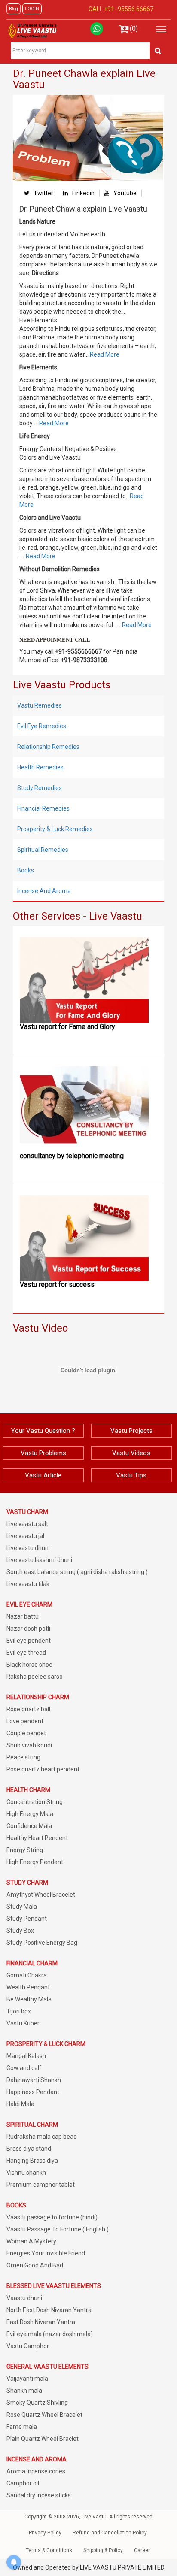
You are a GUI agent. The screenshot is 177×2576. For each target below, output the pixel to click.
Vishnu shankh (26, 2173)
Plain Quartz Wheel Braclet (43, 2439)
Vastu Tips (131, 1475)
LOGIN (32, 9)
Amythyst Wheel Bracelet (41, 1895)
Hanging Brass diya (32, 2161)
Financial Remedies (43, 808)
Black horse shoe (29, 1665)
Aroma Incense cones (36, 2471)
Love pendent (25, 1721)
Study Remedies (40, 788)
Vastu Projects (131, 1431)
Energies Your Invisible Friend (46, 2253)
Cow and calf (24, 2068)
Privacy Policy (45, 2533)
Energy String (25, 1850)
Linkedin (83, 193)
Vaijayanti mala (27, 2379)
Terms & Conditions (49, 2550)
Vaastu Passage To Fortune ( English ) (58, 2229)
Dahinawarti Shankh (34, 2080)
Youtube (125, 193)
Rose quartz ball (28, 1709)
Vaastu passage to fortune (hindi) (52, 2217)
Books (26, 870)
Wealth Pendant (28, 1987)
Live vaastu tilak (28, 1584)
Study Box (20, 1931)
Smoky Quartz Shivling (37, 2403)
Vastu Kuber (23, 2023)
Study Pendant (27, 1919)
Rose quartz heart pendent (43, 1769)
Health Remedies (40, 767)
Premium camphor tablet (41, 2185)
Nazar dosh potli (28, 1629)
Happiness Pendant (33, 2092)
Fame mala (22, 2427)
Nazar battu (23, 1616)
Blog (14, 9)
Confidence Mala (29, 1826)
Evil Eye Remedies (42, 726)
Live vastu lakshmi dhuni (39, 1560)
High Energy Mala (30, 1814)
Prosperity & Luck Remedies (55, 829)
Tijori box (19, 2011)
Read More (105, 354)
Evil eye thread (26, 1653)
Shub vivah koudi (29, 1745)
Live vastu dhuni (28, 1548)
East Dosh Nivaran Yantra (41, 2322)
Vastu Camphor (28, 2346)
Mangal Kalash (26, 2056)
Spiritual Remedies (43, 850)
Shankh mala (24, 2391)
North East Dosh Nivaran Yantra (49, 2310)
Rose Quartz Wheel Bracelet (44, 2415)
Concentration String (35, 1802)
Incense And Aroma (44, 891)
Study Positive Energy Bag (42, 1943)
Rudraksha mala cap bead (42, 2137)
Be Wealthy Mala (29, 1999)
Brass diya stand (29, 2149)
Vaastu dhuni (24, 2298)
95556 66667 (135, 9)
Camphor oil (23, 2483)
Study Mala (22, 1907)
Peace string (23, 1757)
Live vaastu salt (27, 1524)
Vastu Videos (131, 1453)
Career (142, 2550)
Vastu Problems (43, 1453)
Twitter (43, 193)
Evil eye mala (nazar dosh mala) (50, 2334)
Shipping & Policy (103, 2550)
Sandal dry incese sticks (39, 2495)
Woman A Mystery (31, 2241)
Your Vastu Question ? (43, 1431)
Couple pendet (26, 1733)
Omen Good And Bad (35, 2265)
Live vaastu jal (25, 1536)
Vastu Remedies (40, 705)
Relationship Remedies (48, 747)
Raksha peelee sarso (35, 1677)
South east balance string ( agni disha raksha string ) (77, 1572)
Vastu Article (43, 1475)
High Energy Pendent (35, 1862)
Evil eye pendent (29, 1641)
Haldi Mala (20, 2104)
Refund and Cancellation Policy (110, 2533)
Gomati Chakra (27, 1975)
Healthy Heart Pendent (37, 1838)
